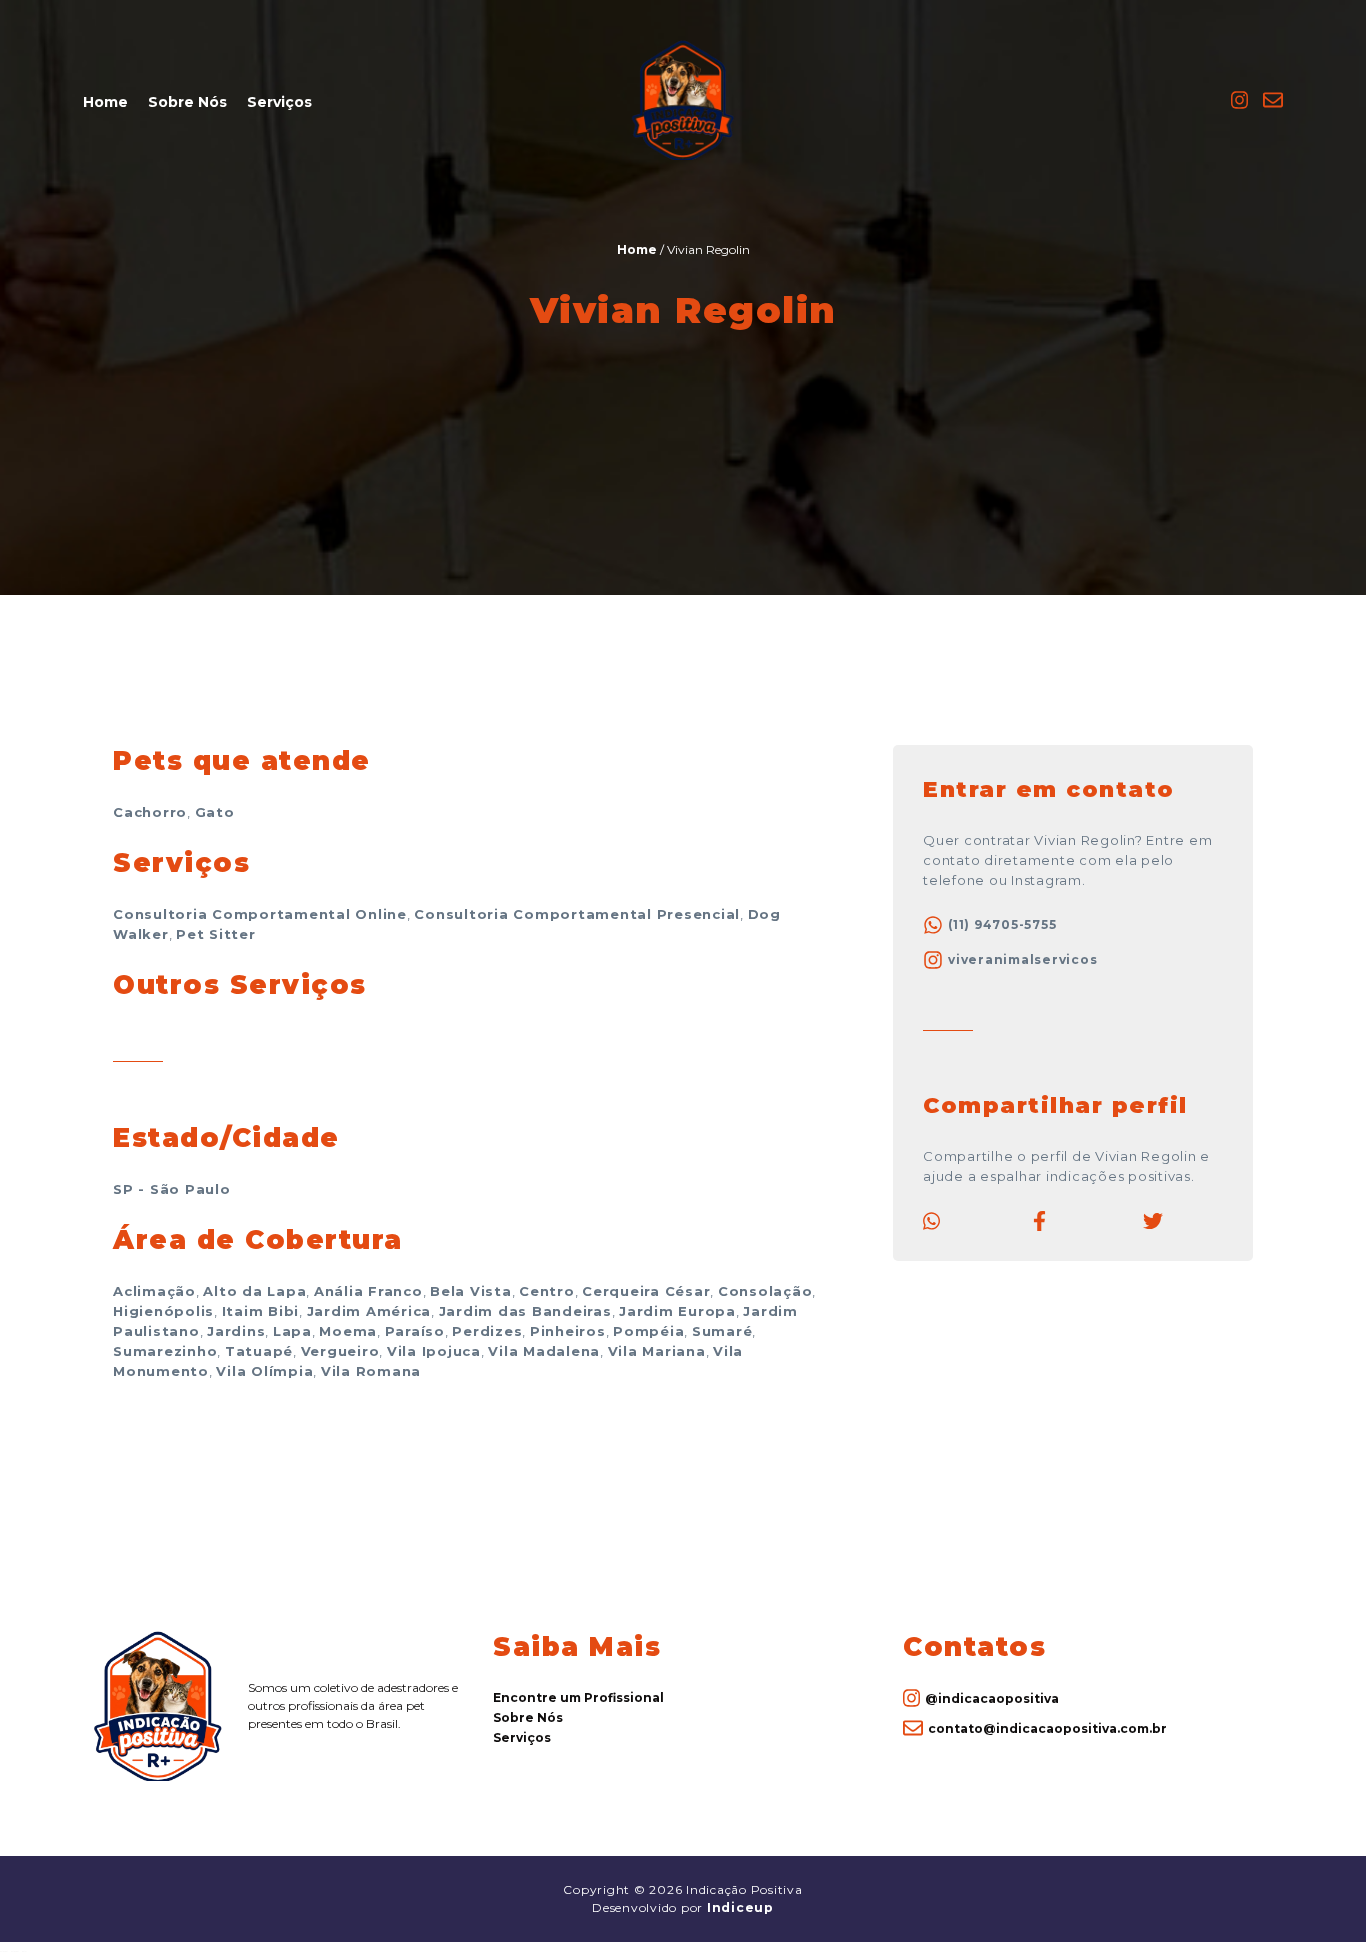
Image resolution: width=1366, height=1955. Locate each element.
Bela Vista (471, 1291)
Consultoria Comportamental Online (260, 914)
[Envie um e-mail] (1273, 106)
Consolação (765, 1291)
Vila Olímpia (264, 1371)
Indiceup (740, 1907)
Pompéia (648, 1331)
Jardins (236, 1331)
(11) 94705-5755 (1002, 924)
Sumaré (722, 1331)
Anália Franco (368, 1291)
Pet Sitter (216, 934)
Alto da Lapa (254, 1291)
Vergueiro (340, 1351)
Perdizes (487, 1331)
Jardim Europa (677, 1311)
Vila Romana (371, 1371)
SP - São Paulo (172, 1189)
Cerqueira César (646, 1291)
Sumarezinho (165, 1351)
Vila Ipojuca (434, 1351)
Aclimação (154, 1291)
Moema (348, 1331)
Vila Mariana (657, 1351)
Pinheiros (568, 1331)
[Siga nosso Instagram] (1239, 106)
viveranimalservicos (1022, 959)
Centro (547, 1291)
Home (105, 102)
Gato (215, 812)
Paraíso (415, 1331)
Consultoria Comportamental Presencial (577, 914)
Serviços (279, 102)
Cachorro (150, 812)
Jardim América (369, 1311)
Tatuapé (259, 1351)
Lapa (292, 1331)
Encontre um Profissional (578, 1697)
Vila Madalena (544, 1351)
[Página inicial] (683, 156)
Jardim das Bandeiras (525, 1311)
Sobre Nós (187, 102)
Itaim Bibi (261, 1311)
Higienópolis (163, 1311)
